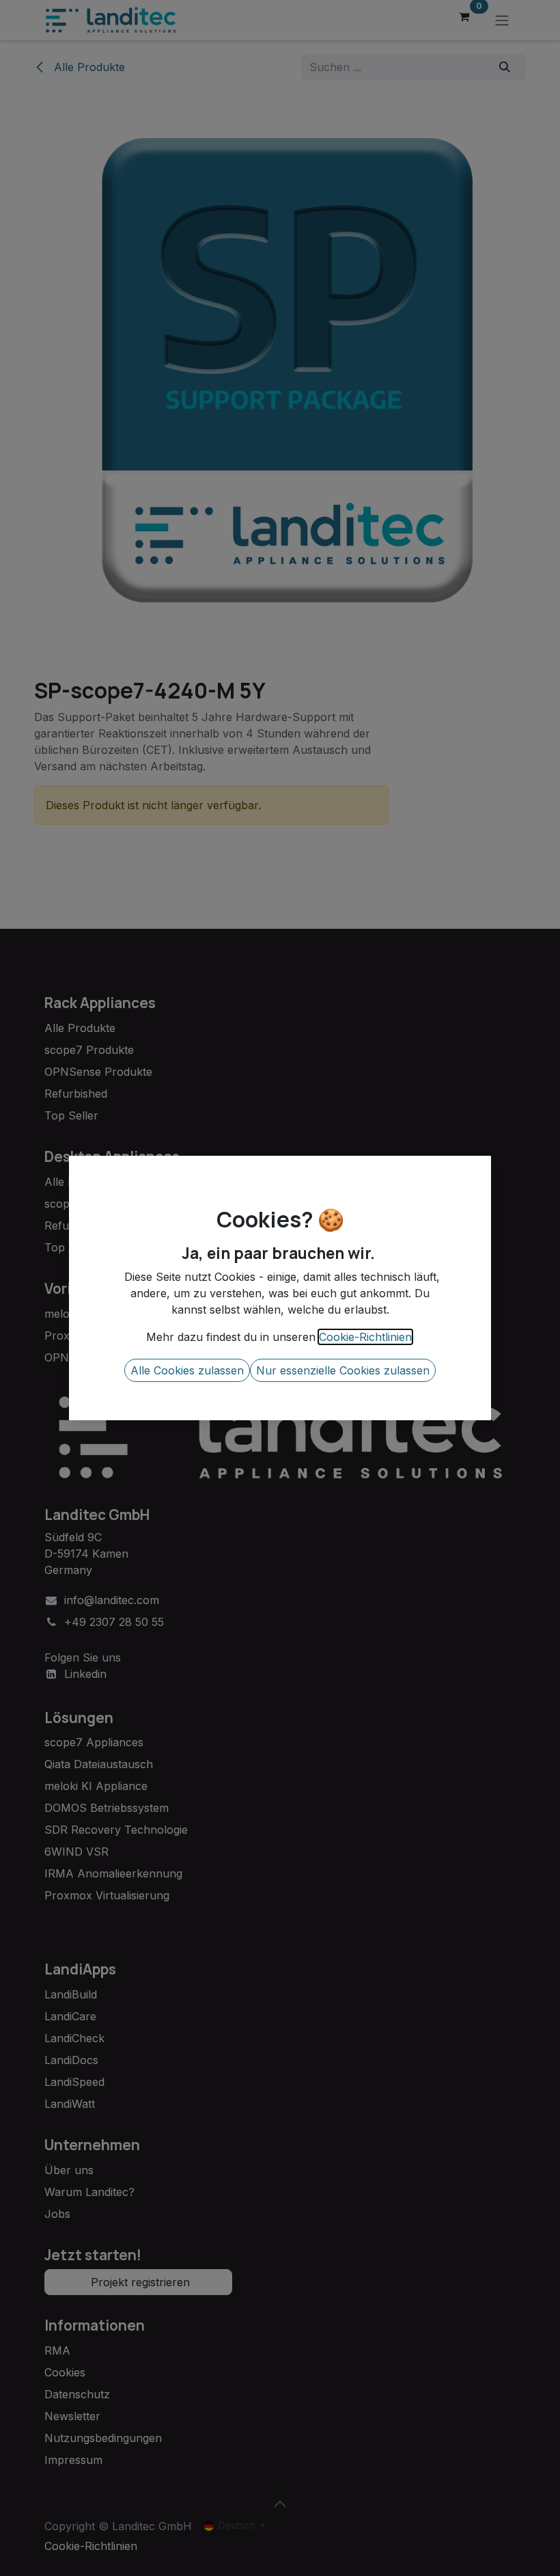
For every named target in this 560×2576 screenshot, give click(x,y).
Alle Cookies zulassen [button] (187, 1370)
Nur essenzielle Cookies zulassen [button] (343, 1370)
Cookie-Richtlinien (365, 1337)
